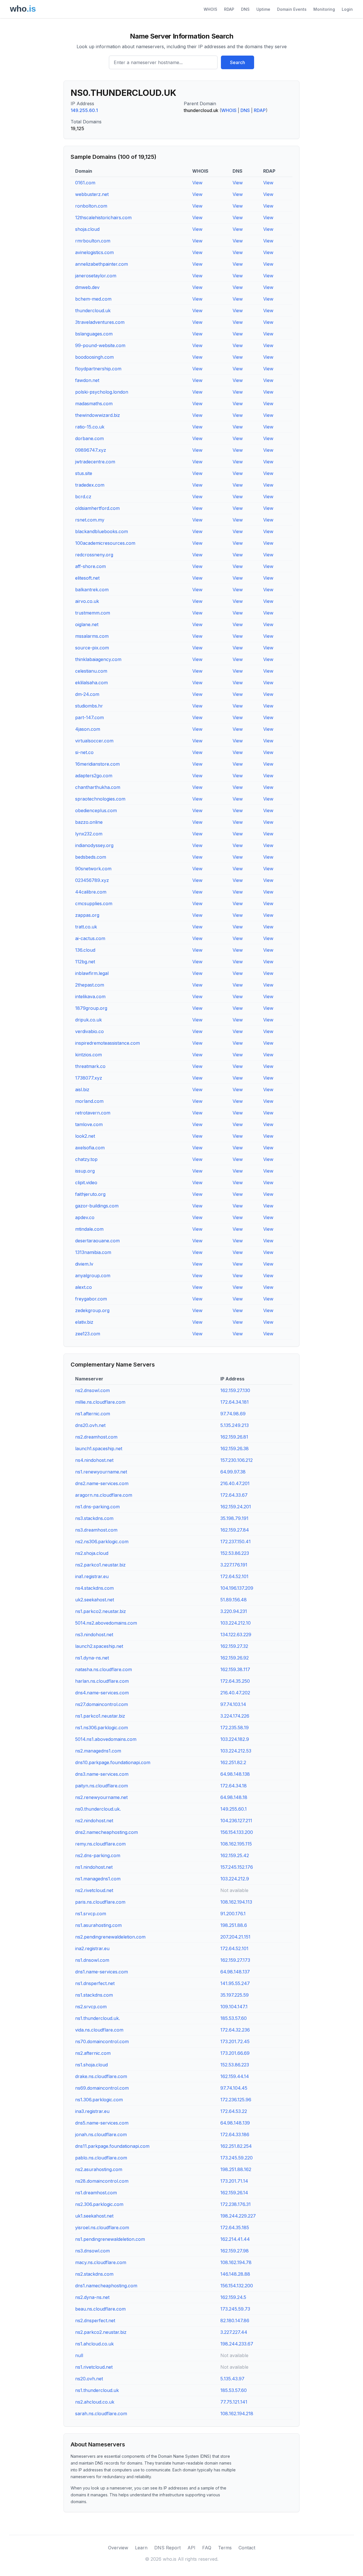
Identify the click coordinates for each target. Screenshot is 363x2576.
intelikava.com (90, 996)
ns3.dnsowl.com (92, 2251)
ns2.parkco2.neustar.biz (101, 2332)
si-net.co (84, 752)
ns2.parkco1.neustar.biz (100, 1565)
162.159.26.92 (235, 1658)
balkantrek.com (92, 590)
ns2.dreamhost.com (96, 1437)
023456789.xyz (92, 880)
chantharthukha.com (98, 787)
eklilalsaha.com (91, 683)
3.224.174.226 (235, 1716)
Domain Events (292, 9)
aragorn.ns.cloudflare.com (104, 1495)
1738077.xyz (89, 1078)
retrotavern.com (93, 1113)
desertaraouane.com (97, 1241)
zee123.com (88, 1334)
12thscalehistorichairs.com (103, 218)
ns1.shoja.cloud (91, 2065)
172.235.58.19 (235, 1728)
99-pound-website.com (100, 345)
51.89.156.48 (234, 1600)
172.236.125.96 (236, 2100)
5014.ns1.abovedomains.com (106, 1739)
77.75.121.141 (234, 2402)
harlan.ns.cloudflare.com (102, 1681)
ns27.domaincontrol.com (102, 1704)
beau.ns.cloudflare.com (100, 2309)
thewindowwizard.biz (98, 415)
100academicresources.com (105, 543)
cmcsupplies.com (94, 903)
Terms (225, 2548)
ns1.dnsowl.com (92, 1960)
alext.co (84, 1287)
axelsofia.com (90, 1148)
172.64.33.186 (235, 2134)
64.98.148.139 (235, 2123)
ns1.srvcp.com (91, 1914)
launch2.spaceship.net (99, 1646)
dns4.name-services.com (102, 1693)
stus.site (84, 473)
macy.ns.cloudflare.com (101, 2262)
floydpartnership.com (98, 369)
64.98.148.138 (235, 1774)
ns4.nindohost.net (94, 1460)
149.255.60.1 (84, 110)
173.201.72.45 (235, 2041)
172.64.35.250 (235, 1681)
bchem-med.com (93, 299)
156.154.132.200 (237, 2286)
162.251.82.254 (236, 2146)
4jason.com (88, 729)
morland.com (89, 1101)
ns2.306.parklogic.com (99, 2204)
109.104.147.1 (234, 2007)
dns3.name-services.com (102, 1774)
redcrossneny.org (94, 555)
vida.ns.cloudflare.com (99, 2030)
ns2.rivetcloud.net (94, 1890)
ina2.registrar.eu (92, 1948)
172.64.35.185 (235, 2227)
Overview (118, 2548)
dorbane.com (89, 438)
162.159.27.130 (235, 1390)
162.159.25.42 (235, 1855)
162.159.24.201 (236, 1507)
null (79, 2355)
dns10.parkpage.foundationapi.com (113, 1762)
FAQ (207, 2548)
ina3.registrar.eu (92, 2111)
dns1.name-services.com (102, 1972)
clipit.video (86, 1183)
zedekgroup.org (92, 1310)
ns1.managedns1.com (98, 1879)
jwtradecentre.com (95, 462)
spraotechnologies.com (100, 799)
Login (347, 9)
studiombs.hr (89, 706)
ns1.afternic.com (93, 1414)
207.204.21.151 (235, 1937)
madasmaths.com (94, 404)
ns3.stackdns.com (94, 1518)
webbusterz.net (92, 194)
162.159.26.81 (234, 1437)
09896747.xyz (91, 450)
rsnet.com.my (90, 520)
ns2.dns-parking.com (98, 1855)
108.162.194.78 (236, 2262)
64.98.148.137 (235, 1972)
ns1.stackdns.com (94, 1995)
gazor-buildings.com (97, 1206)
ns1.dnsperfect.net (95, 1983)
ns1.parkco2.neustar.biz (101, 1611)
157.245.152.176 (237, 1867)
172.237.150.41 (236, 1542)
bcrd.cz (83, 497)
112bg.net (85, 962)
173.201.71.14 (234, 2181)
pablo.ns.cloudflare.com (101, 2158)
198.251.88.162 (236, 2169)
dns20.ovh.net (90, 1425)
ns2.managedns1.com (98, 1751)
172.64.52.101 (234, 1576)
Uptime (263, 9)
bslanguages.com (94, 334)
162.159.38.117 (235, 1669)
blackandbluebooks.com (102, 531)
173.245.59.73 (235, 2309)
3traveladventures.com (100, 322)
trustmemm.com (93, 613)
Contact (247, 2548)
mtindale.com (89, 1229)
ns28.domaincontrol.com (102, 2181)
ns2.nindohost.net (94, 1821)
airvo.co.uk (87, 601)
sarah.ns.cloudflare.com (101, 2414)
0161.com (85, 183)
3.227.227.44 (234, 2332)
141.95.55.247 (235, 1983)
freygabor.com (91, 1299)
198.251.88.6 (234, 1925)
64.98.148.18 (234, 1797)
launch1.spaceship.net (99, 1449)
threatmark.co (90, 1066)
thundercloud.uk (93, 311)
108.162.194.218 (237, 2414)
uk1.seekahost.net (94, 2216)
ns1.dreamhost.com (96, 2193)
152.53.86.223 (235, 1553)
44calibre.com (91, 892)
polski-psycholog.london (102, 392)
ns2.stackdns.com (94, 2274)
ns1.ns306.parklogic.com (102, 1728)
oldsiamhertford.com (97, 508)
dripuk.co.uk (88, 1020)
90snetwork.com (93, 869)
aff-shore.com (90, 566)
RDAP (229, 9)
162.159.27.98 (235, 2251)
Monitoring (324, 9)
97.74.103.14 (233, 1704)
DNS (245, 9)
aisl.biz (82, 1089)
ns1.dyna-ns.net (92, 1658)
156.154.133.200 (237, 1832)
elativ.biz (84, 1322)
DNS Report (167, 2548)
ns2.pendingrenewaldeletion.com (110, 1937)
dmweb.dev (87, 287)
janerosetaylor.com (96, 276)
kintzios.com (88, 1055)
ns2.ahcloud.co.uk (95, 2402)
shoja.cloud (87, 229)
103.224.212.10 (236, 1623)
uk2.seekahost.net (95, 1600)
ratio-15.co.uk (90, 427)
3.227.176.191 (234, 1565)
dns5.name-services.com (102, 2123)
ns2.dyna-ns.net (92, 2297)
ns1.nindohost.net (94, 1867)
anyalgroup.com (93, 1276)
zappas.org (87, 915)
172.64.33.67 (234, 1495)
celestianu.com (91, 671)
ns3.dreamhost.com (96, 1530)
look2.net (85, 1136)
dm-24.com (87, 694)
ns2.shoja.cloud (92, 1553)
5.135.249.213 (235, 1425)
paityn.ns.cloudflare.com (102, 1786)
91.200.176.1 (233, 1914)
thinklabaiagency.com (98, 659)
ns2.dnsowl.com (92, 1390)
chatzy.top (86, 1159)
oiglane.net (87, 624)
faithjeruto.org (90, 1194)
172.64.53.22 (234, 2111)
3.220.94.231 (234, 1611)
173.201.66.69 (235, 2053)
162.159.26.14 (234, 2193)
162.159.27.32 (234, 1646)
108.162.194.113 (236, 1902)
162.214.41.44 (235, 2239)
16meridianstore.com (97, 764)
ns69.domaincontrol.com (102, 2088)
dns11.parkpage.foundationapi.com (112, 2146)
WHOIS (210, 9)
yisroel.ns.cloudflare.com (102, 2227)
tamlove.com (89, 1124)
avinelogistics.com (94, 252)
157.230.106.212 (237, 1460)
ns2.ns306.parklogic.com (102, 1542)
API (191, 2548)
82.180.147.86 (235, 2320)
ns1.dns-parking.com (97, 1507)
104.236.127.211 (236, 1821)
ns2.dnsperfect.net (95, 2320)
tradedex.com (90, 485)
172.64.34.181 (235, 1402)
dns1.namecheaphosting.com (106, 2286)
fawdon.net (87, 380)
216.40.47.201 (235, 1483)
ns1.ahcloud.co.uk (94, 2344)
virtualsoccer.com (94, 741)
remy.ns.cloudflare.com (100, 1844)
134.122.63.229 (236, 1635)
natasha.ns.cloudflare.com (104, 1669)
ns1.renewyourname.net (101, 1472)
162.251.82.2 (233, 1762)
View (197, 183)
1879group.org (91, 1008)
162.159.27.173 (235, 1960)
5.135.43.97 (232, 2379)
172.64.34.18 (234, 1786)
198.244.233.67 (237, 2344)
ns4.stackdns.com (94, 1588)
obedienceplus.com (96, 810)
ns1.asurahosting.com (98, 1925)
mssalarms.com (92, 636)
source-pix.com (92, 648)
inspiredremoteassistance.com (107, 1043)
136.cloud (85, 950)
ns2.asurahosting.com (99, 2169)
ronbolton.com (91, 206)
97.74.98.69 (233, 1414)
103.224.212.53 (236, 1751)
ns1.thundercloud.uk (97, 2390)
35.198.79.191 (234, 1518)
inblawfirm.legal (92, 973)
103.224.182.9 (235, 1739)
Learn (141, 2548)
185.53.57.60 (234, 2018)
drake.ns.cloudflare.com (101, 2076)
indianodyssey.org (94, 845)
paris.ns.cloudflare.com (100, 1902)
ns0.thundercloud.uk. (98, 1809)
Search (238, 62)
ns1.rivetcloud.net (94, 2367)
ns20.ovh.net (89, 2379)
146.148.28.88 (235, 2274)
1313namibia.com (93, 1252)
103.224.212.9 (235, 1879)
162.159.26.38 (235, 1449)
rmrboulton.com (93, 241)
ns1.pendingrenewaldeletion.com (110, 2239)
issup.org (85, 1171)
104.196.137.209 (237, 1588)
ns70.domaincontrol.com (102, 2041)
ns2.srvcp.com (91, 2007)
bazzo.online (89, 822)
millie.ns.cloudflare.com (100, 1402)
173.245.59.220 (237, 2158)
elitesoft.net (87, 578)
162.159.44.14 (235, 2076)
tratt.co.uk (86, 927)
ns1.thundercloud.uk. (98, 2018)
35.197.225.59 (235, 1995)
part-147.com (89, 717)
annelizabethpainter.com (102, 264)
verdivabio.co (89, 1031)
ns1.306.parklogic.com (99, 2100)
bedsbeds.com (91, 857)
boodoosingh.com (94, 357)
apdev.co (85, 1217)
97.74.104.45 (234, 2088)
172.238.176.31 (236, 2204)
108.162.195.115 (236, 1844)
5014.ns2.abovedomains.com (106, 1623)
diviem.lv (84, 1264)
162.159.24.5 (233, 2297)
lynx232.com (89, 834)
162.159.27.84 (235, 1530)
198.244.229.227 (238, 2216)
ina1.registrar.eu (92, 1576)
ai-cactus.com (90, 938)
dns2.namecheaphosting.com (106, 1832)
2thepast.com (90, 985)
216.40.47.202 (235, 1693)
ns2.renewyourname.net (101, 1797)
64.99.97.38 (233, 1472)
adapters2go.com (94, 776)
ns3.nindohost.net (94, 1635)
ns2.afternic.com (93, 2053)
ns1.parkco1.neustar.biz (100, 1716)
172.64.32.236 (235, 2030)
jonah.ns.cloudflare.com (101, 2134)
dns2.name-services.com (102, 1483)
